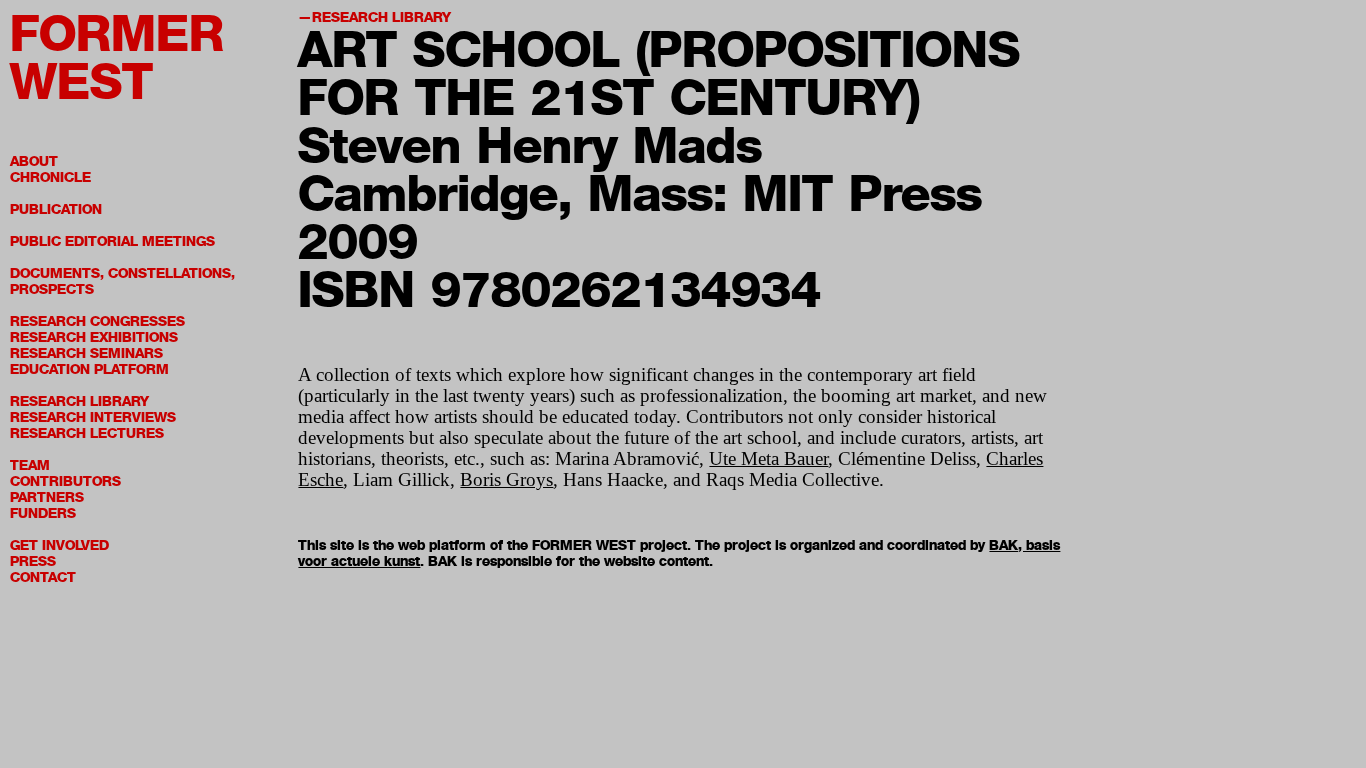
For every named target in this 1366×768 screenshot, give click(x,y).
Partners (47, 497)
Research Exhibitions (94, 337)
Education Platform (89, 369)
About (34, 161)
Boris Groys (506, 479)
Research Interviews (93, 417)
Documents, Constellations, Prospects (122, 281)
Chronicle (50, 177)
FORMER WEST (117, 57)
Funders (43, 513)
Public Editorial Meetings (112, 241)
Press (33, 561)
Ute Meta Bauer (768, 458)
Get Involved (59, 545)
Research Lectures (87, 433)
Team (30, 465)
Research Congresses (97, 321)
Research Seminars (86, 353)
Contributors (65, 481)
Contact (43, 577)
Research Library (79, 401)
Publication (56, 209)
